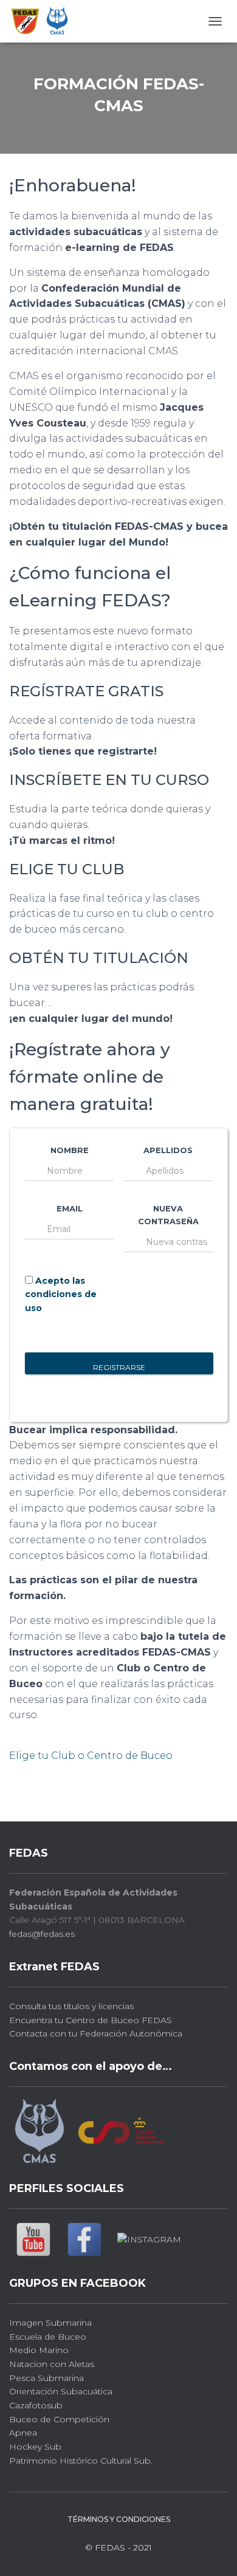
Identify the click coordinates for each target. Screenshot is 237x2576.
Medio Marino (39, 2350)
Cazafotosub (36, 2405)
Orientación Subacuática (61, 2391)
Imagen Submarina (50, 2323)
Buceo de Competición (59, 2419)
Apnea (23, 2433)
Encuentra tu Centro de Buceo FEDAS (91, 2020)
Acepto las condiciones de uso (61, 1294)
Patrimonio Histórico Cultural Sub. (81, 2461)
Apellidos (168, 1150)
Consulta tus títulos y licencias (71, 2006)
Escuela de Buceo (48, 2337)
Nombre (70, 1150)
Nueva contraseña (168, 1215)
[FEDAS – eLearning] (45, 21)
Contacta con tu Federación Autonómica (96, 2033)
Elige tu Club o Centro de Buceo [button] (91, 1756)
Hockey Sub (35, 2447)
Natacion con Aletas (52, 2364)
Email (70, 1208)
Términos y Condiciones (119, 2519)
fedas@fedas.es (42, 1934)
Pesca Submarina (46, 2378)
